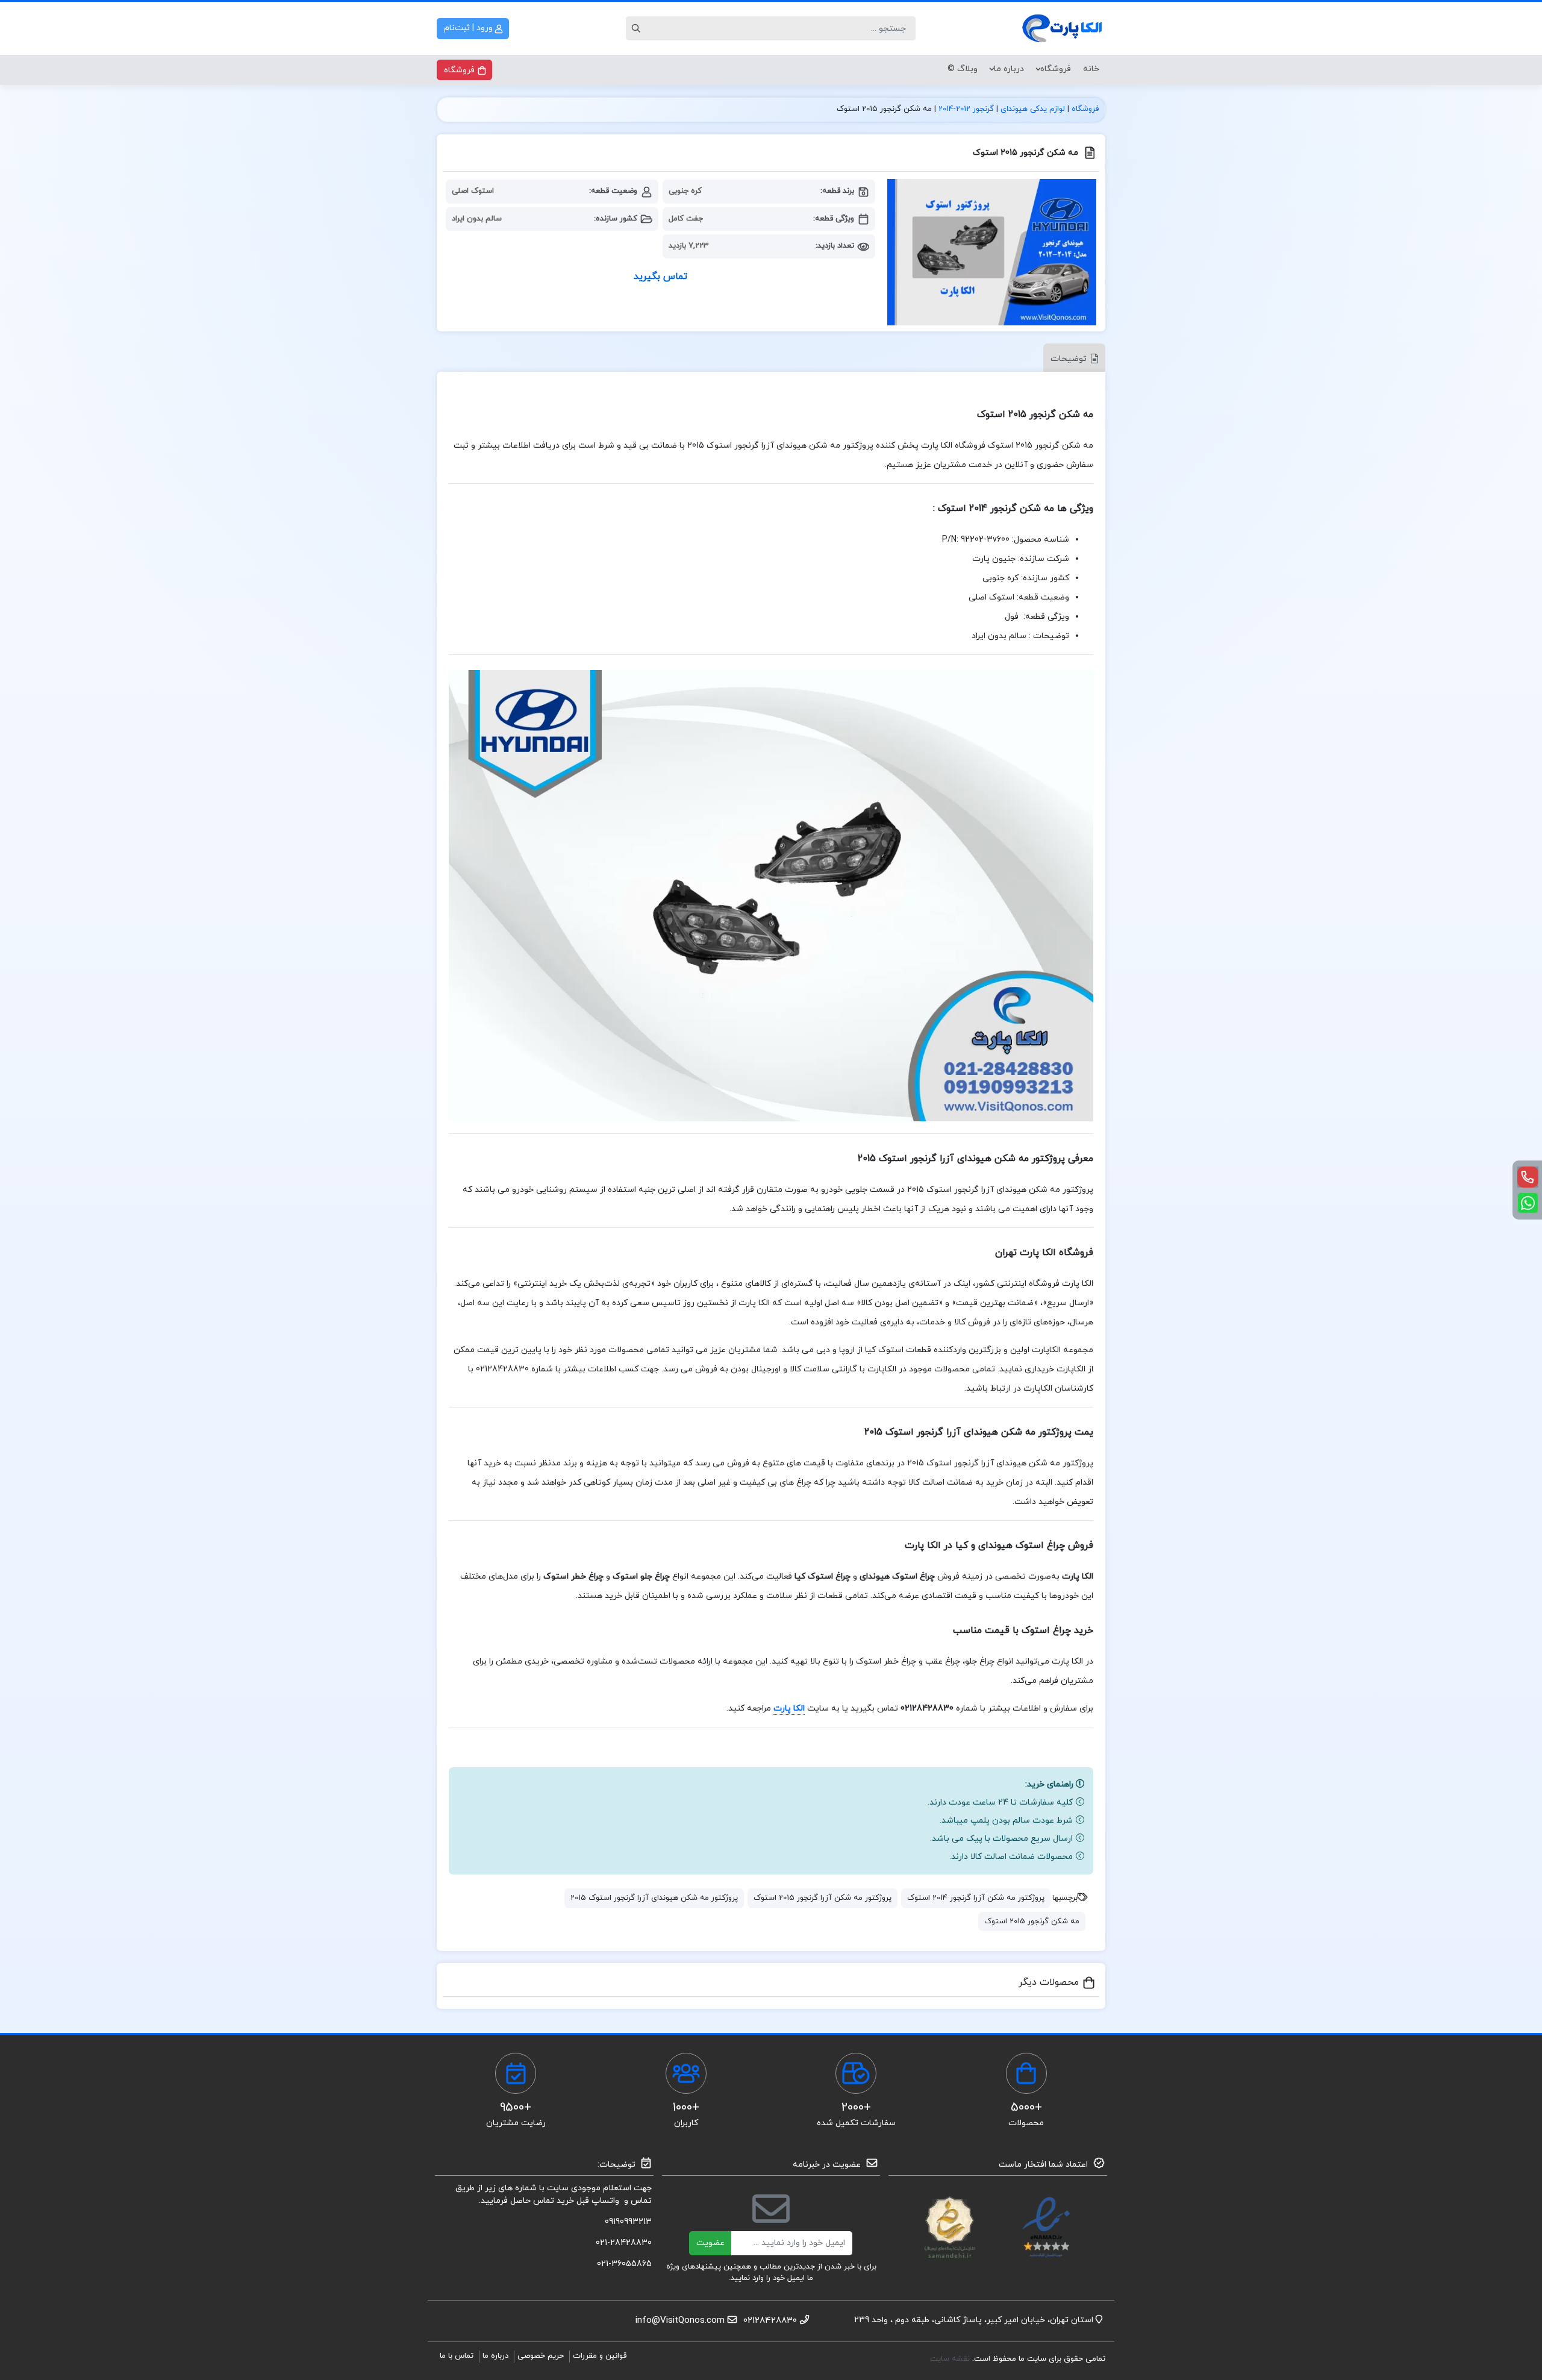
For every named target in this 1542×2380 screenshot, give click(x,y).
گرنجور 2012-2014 (966, 109)
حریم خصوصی (541, 2356)
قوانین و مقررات (600, 2356)
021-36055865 (624, 2264)
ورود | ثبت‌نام (470, 28)
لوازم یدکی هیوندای (1033, 109)
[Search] (638, 28)
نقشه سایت (951, 2359)
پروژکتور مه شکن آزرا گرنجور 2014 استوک (976, 1898)
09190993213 (628, 2222)
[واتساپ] (1528, 1203)
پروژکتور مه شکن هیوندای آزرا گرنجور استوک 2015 (654, 1898)
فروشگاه (1056, 69)
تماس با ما (457, 2356)
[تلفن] (1528, 1177)
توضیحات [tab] (1069, 359)
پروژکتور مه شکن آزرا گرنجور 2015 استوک (823, 1898)
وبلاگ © (963, 69)
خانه (1091, 69)
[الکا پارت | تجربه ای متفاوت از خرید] (1063, 28)
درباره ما (1009, 69)
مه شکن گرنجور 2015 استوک (1032, 1921)
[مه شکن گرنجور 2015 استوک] (992, 252)
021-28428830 (624, 2243)
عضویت (710, 2243)
